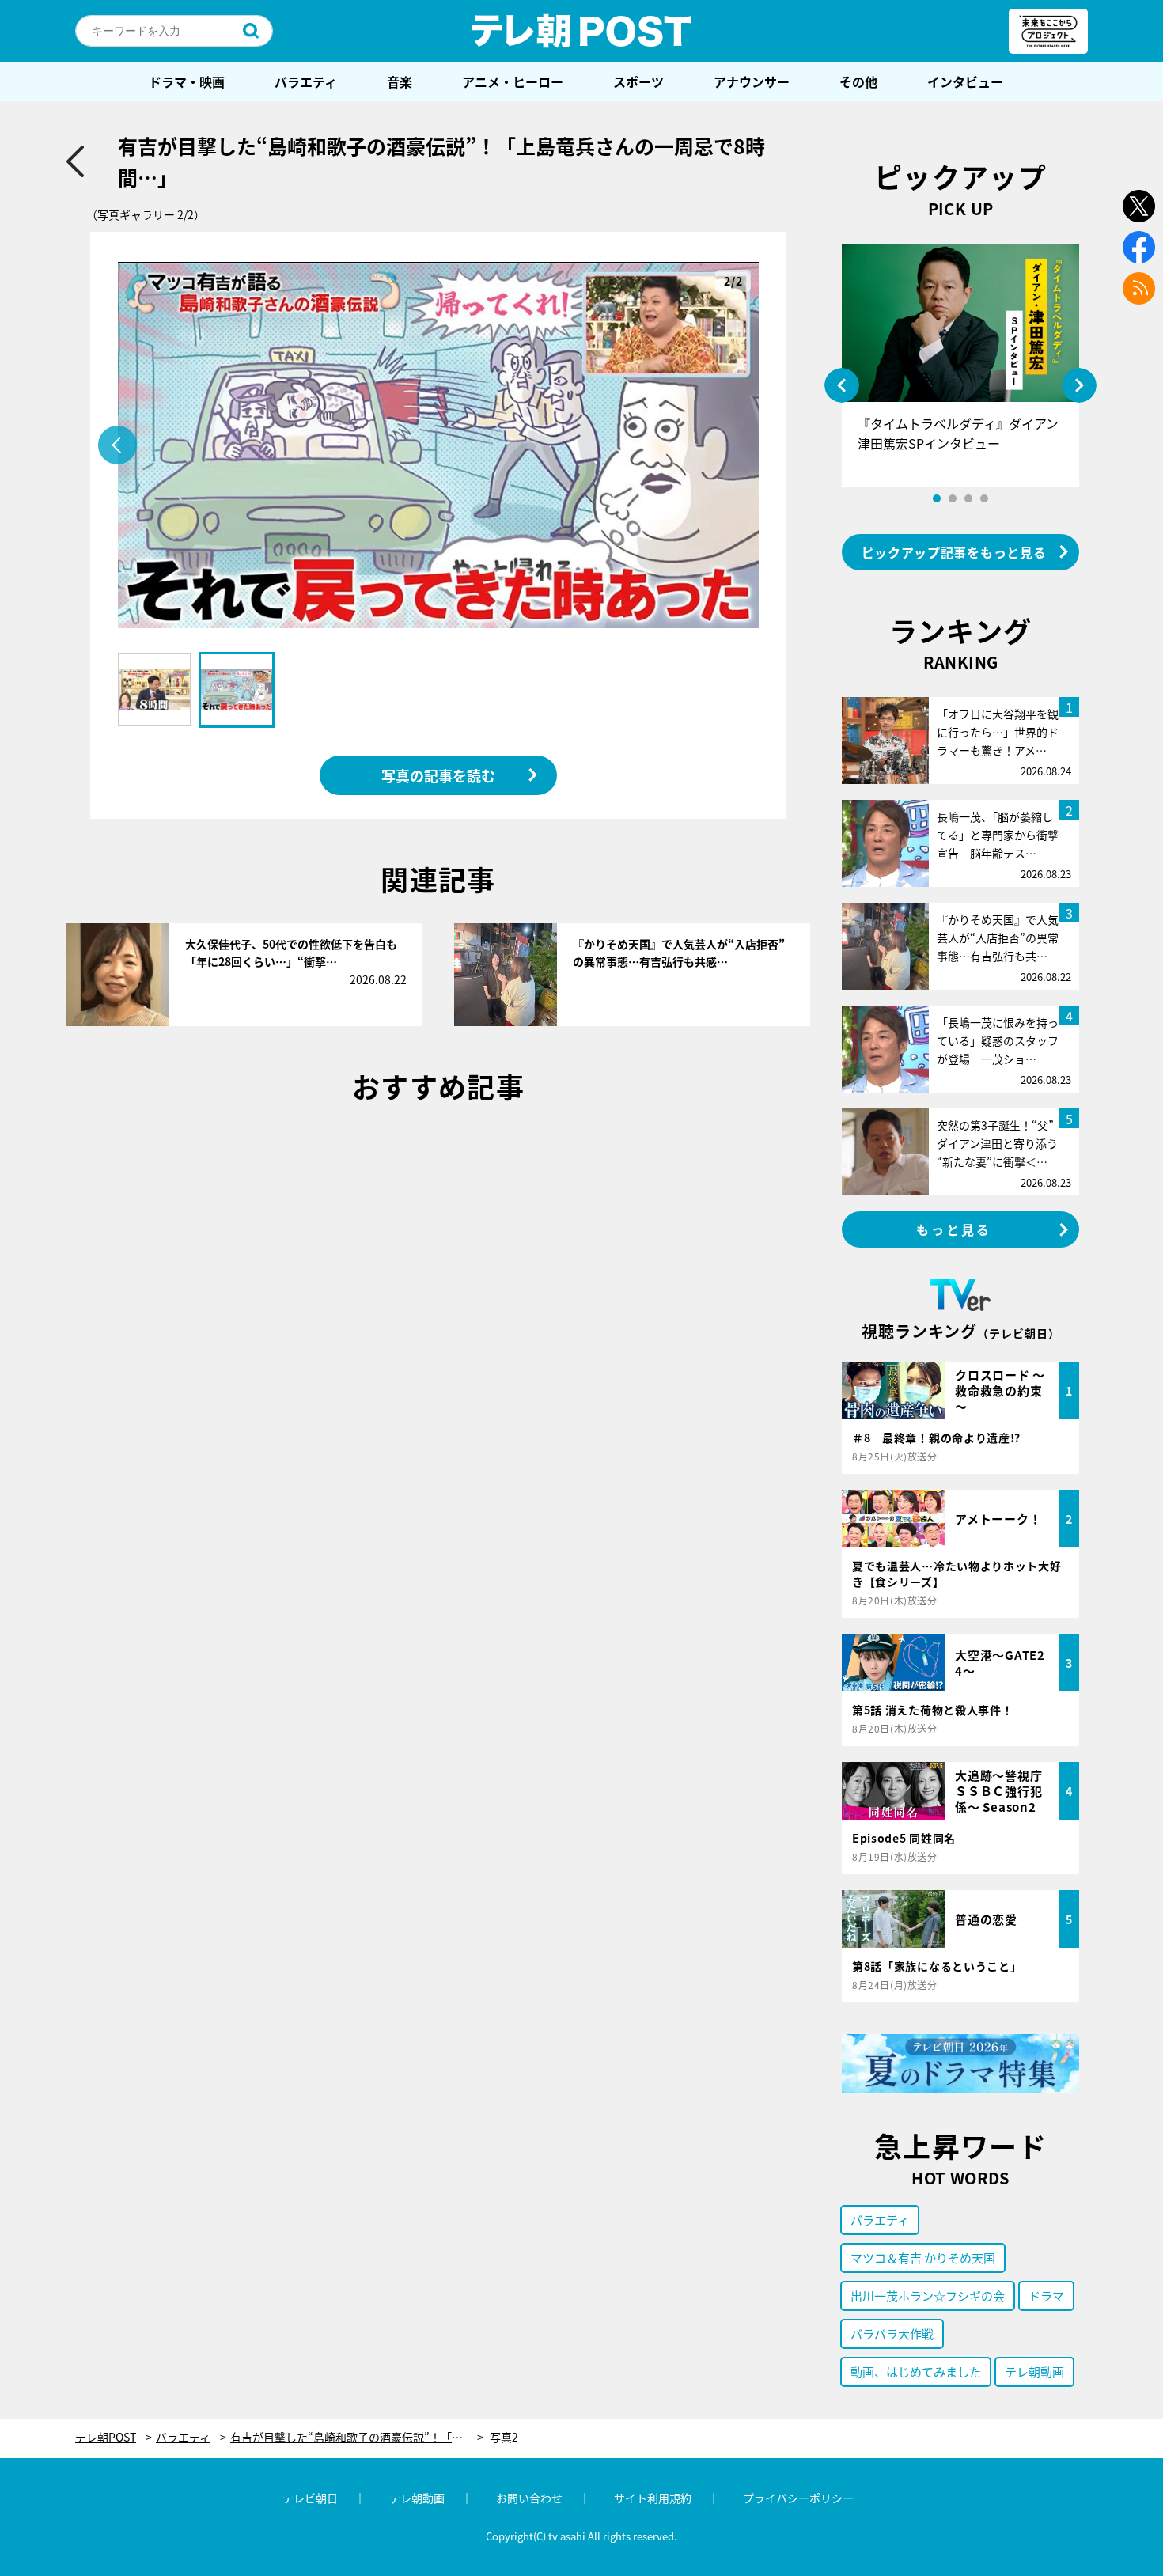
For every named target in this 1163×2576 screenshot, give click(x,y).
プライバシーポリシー (798, 2498)
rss (1139, 288)
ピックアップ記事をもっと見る (954, 552)
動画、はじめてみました (916, 2371)
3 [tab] (968, 498)
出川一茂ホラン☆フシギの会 (928, 2296)
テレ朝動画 (1034, 2371)
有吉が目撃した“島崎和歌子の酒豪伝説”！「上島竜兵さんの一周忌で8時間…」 (357, 2437)
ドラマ (1046, 2296)
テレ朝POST (581, 31)
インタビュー (965, 81)
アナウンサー (752, 81)
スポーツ (638, 81)
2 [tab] (953, 498)
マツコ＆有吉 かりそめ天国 (923, 2258)
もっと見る (954, 1229)
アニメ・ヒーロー (513, 81)
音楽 (400, 81)
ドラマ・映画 (187, 81)
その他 (858, 81)
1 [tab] (937, 498)
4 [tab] (984, 498)
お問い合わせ (529, 2498)
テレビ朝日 (310, 2498)
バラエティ (306, 81)
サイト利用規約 (653, 2498)
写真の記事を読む (438, 775)
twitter (1139, 206)
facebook (1139, 247)
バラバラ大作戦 (892, 2334)
